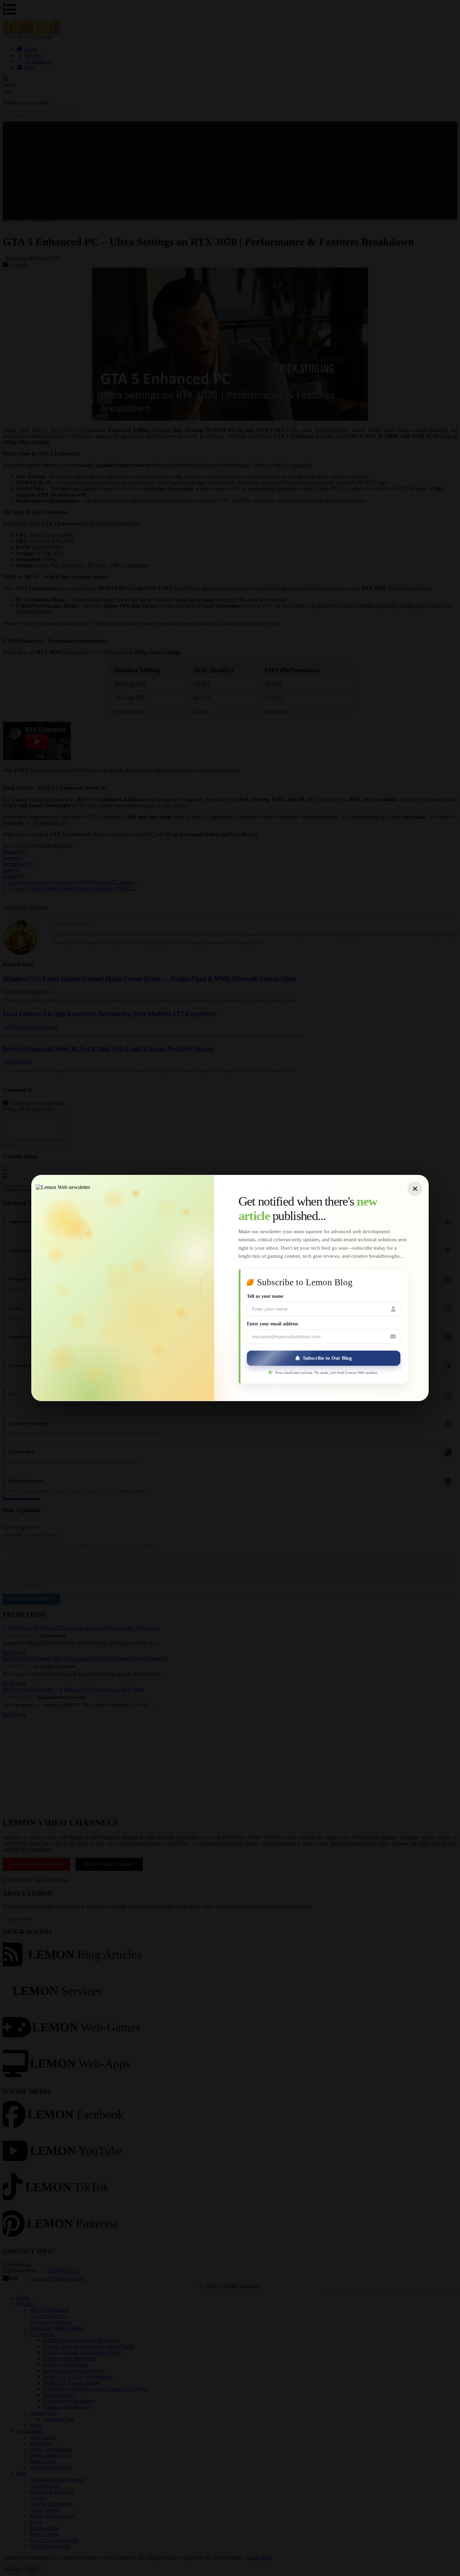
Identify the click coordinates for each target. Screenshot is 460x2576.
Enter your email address (272, 1324)
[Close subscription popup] (415, 1189)
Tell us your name (265, 1296)
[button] (324, 1358)
